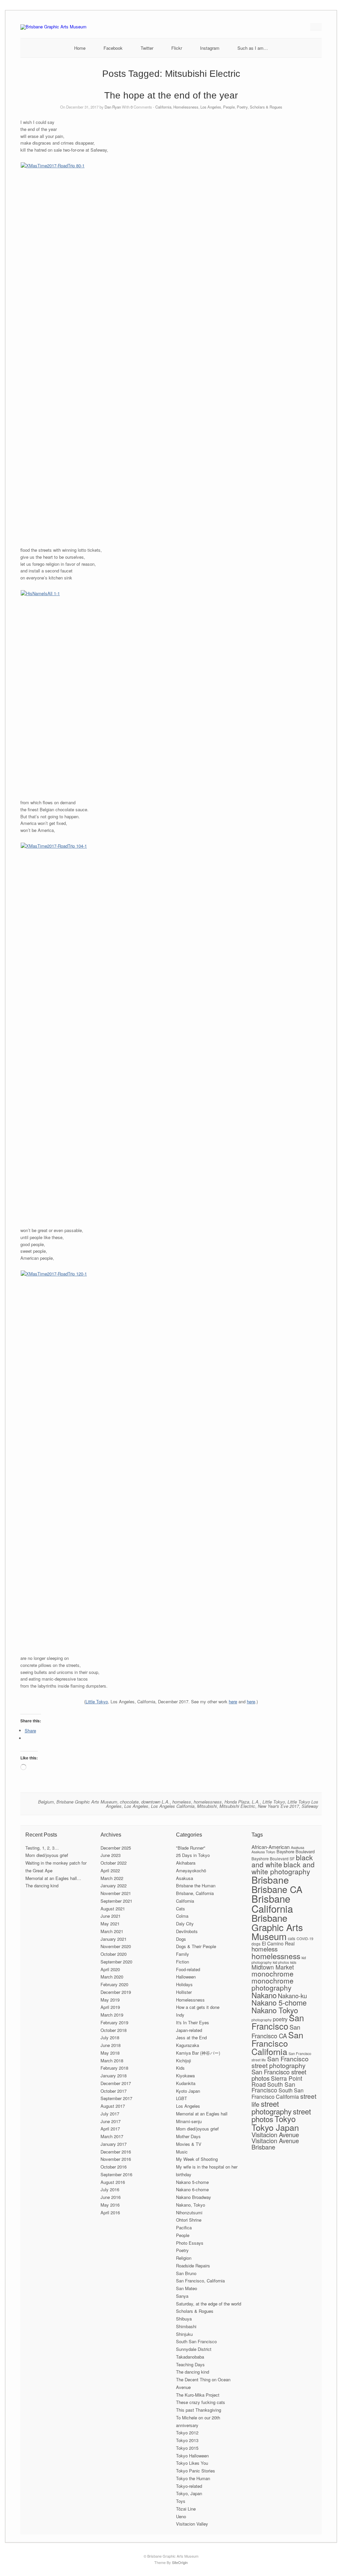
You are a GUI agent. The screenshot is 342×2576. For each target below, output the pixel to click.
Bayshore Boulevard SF (273, 1858)
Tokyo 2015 (187, 2448)
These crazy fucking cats (201, 2402)
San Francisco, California (200, 2281)
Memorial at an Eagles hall (202, 2114)
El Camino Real (278, 1943)
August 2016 (113, 2182)
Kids (180, 2068)
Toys (181, 2501)
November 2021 (116, 1893)
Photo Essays (190, 2243)
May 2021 (110, 1924)
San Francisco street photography (280, 2062)
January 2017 (114, 2144)
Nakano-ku (292, 1996)
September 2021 (116, 1901)
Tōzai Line (186, 2509)
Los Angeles (211, 107)
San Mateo (187, 2288)
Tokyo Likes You (192, 2463)
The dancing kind (42, 1885)
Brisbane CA (277, 1889)
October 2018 (114, 2030)
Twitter (147, 48)
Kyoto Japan (188, 2091)
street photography (272, 2107)
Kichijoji (184, 2060)
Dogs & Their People (196, 1946)
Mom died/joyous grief (47, 1855)
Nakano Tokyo (275, 2010)
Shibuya (184, 2319)
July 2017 (110, 2114)
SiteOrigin (180, 2562)
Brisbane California (272, 1903)
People (229, 107)
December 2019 (116, 1992)
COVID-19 (305, 1939)
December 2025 (116, 1848)
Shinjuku (184, 2334)
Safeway (310, 1806)
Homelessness (186, 107)
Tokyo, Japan (189, 2493)
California (163, 107)
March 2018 (112, 2060)
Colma (182, 1916)
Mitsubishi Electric (237, 1806)
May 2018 (110, 2053)
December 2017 (116, 2083)
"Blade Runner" (191, 1848)
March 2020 (112, 1977)
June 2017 (111, 2121)
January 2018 (114, 2076)
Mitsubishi (207, 1806)
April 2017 (110, 2129)
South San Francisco (196, 2341)
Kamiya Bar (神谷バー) (198, 2053)
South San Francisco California (278, 2093)
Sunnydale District (194, 2349)
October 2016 (114, 2167)
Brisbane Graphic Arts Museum (87, 1802)
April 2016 (110, 2212)
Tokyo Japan (275, 2127)
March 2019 (112, 2015)
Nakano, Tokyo (191, 2205)
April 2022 (110, 1870)
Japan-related (189, 2030)
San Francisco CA (276, 2031)
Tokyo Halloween (192, 2456)
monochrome (273, 1973)
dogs (256, 1944)
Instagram (210, 48)
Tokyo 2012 (187, 2433)
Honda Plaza (237, 1802)
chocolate (129, 1802)
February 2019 (114, 2022)
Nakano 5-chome (192, 2182)
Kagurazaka (188, 2045)
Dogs (181, 1939)
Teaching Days (190, 2364)
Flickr (177, 48)
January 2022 (114, 1885)
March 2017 (112, 2136)
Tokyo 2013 (187, 2440)
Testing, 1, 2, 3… (42, 1848)
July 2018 (110, 2037)
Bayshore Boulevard (296, 1851)
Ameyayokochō (191, 1870)
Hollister (184, 1992)
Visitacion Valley (192, 2524)
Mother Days (188, 2136)
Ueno (181, 2516)
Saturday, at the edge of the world (209, 2304)
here (233, 1701)
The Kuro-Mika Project (198, 2395)
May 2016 (110, 2205)
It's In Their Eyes (193, 2022)
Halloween (186, 1977)
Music (182, 2152)
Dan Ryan (113, 107)
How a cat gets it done (198, 2007)
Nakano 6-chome (192, 2189)
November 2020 (116, 1946)
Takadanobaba (190, 2357)
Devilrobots (187, 1931)
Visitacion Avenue (275, 2134)
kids (293, 1962)
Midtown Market (273, 1967)
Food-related (188, 1969)
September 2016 (116, 2174)
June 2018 (111, 2045)
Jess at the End (191, 2037)
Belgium (46, 1802)
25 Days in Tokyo (193, 1855)
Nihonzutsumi (189, 2212)
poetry (280, 2019)
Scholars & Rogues (266, 107)
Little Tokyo (97, 1701)
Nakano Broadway (194, 2197)
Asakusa (185, 1878)
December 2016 (116, 2152)
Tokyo (285, 2119)
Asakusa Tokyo (263, 1852)
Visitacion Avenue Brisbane (275, 2143)
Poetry (242, 107)
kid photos (281, 1962)
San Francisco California (277, 2043)
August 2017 (113, 2106)
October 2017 (114, 2091)
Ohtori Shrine (189, 2220)
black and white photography (283, 1868)
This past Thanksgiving (199, 2410)
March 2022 (112, 1878)
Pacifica (184, 2227)
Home (80, 48)
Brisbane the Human (196, 1885)
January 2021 (114, 1939)
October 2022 (114, 1863)
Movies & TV (189, 2144)
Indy (180, 2015)
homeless (182, 1802)
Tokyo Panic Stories (196, 2471)
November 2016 (116, 2159)
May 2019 (110, 2000)
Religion (184, 2258)
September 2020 (116, 1962)
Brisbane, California (195, 1893)
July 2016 (110, 2189)
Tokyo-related (189, 2486)
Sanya (182, 2296)
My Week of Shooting (197, 2159)
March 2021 (112, 1931)
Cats (181, 1909)
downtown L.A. (155, 1802)
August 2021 (113, 1909)
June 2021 (111, 1916)
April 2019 (110, 2007)
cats (292, 1938)
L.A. (256, 1802)
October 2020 (114, 1954)
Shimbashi (186, 2326)
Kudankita (186, 2083)
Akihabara (186, 1863)
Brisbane (270, 1879)
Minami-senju (189, 2121)
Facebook (113, 48)
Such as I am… (253, 48)
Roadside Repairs (193, 2266)
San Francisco (278, 2022)
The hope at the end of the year (171, 95)
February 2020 (114, 1984)
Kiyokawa (185, 2076)
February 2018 (114, 2068)
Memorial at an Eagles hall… (53, 1878)
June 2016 (111, 2197)
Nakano (264, 1995)
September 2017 (116, 2098)
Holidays (184, 1984)
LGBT (182, 2098)
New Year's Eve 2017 (278, 1806)
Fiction (183, 1962)
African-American (271, 1847)
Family (183, 1954)
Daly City (185, 1924)
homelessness (208, 1802)
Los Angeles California (173, 1806)
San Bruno (186, 2273)
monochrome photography (273, 1984)
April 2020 (110, 1969)
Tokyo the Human (193, 2478)
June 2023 (111, 1855)
